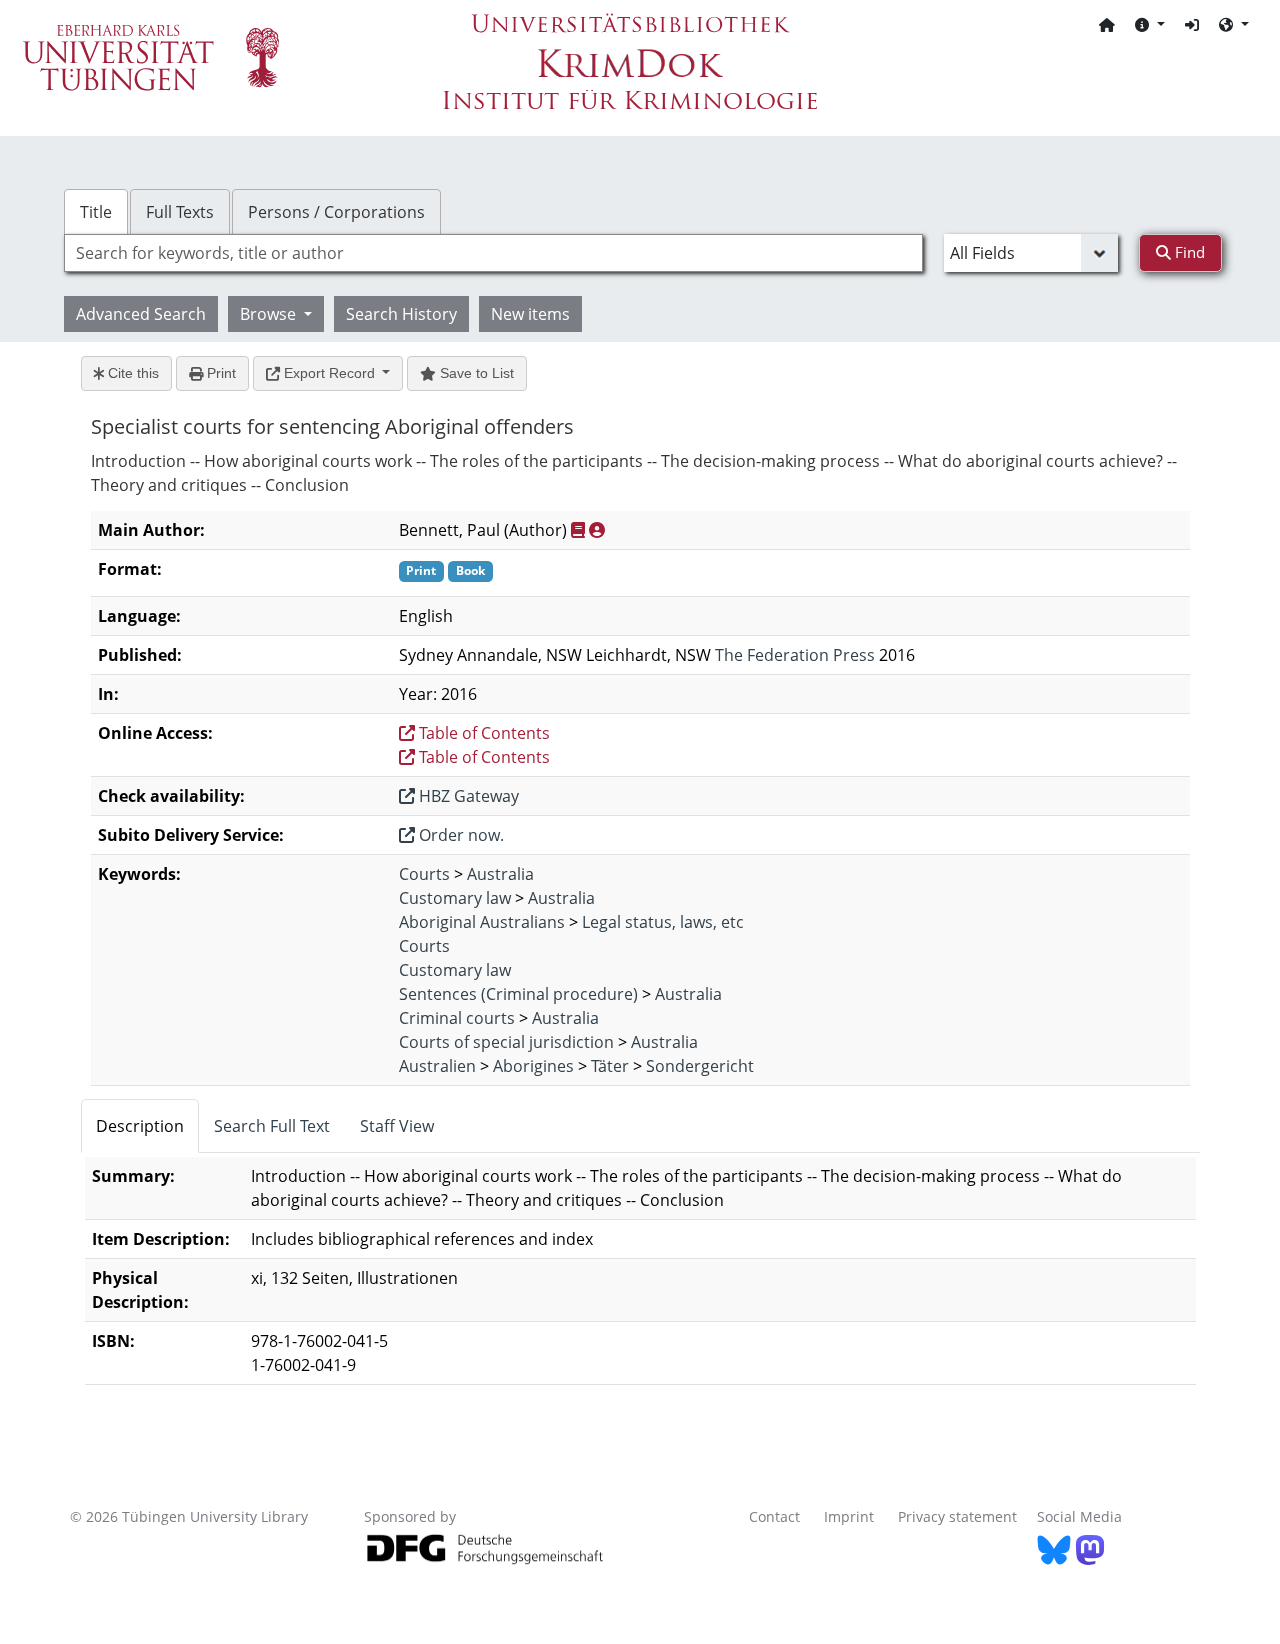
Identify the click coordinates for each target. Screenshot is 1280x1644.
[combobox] (493, 253)
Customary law (455, 898)
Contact (774, 1516)
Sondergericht (700, 1066)
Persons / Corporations (336, 212)
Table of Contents (482, 733)
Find (1188, 252)
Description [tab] (140, 1126)
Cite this (131, 373)
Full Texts (180, 212)
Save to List (475, 373)
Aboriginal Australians (482, 922)
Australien (437, 1066)
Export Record (329, 373)
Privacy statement (957, 1516)
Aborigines (533, 1066)
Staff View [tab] (397, 1126)
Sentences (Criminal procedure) (518, 994)
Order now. (459, 835)
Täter (610, 1066)
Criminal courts (457, 1018)
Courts (424, 874)
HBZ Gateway (467, 796)
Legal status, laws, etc (663, 922)
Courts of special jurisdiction (506, 1042)
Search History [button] (401, 314)
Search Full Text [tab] (272, 1126)
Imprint (849, 1516)
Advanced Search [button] (141, 314)
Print (219, 373)
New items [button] (530, 314)
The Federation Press (795, 655)
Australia (500, 874)
